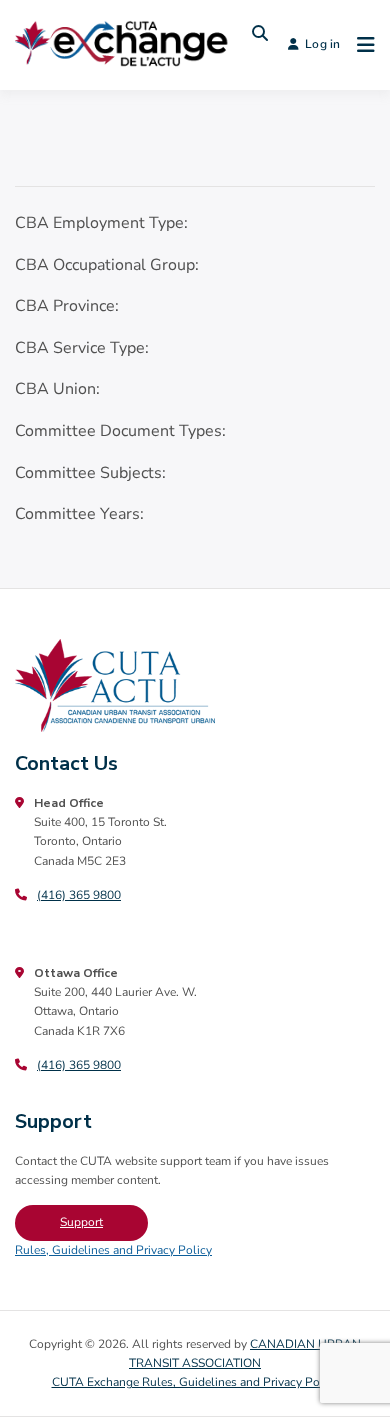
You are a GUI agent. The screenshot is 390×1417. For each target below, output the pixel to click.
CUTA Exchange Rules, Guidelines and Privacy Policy (195, 1382)
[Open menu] (361, 45)
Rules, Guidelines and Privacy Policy (113, 1250)
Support (81, 1222)
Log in (322, 44)
